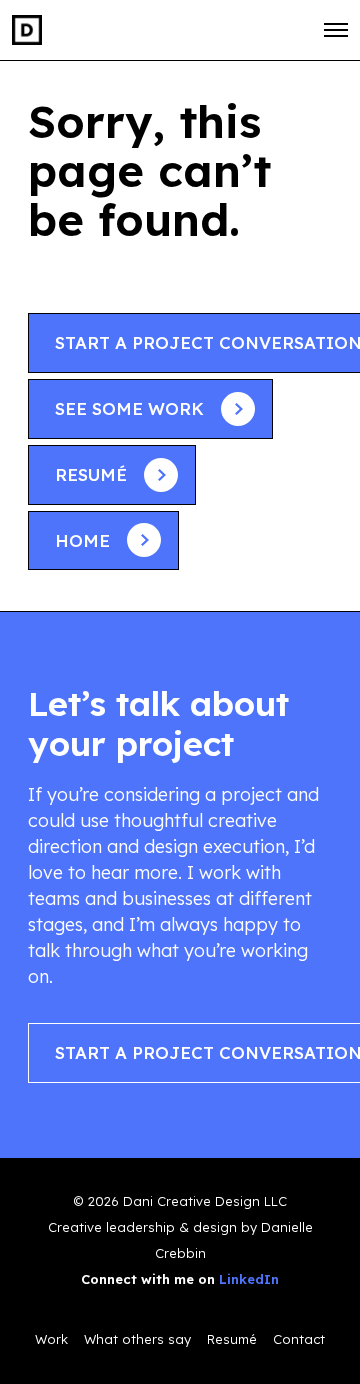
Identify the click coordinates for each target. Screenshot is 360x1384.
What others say (137, 1339)
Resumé (232, 1339)
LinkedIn (249, 1279)
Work (51, 1339)
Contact (299, 1339)
